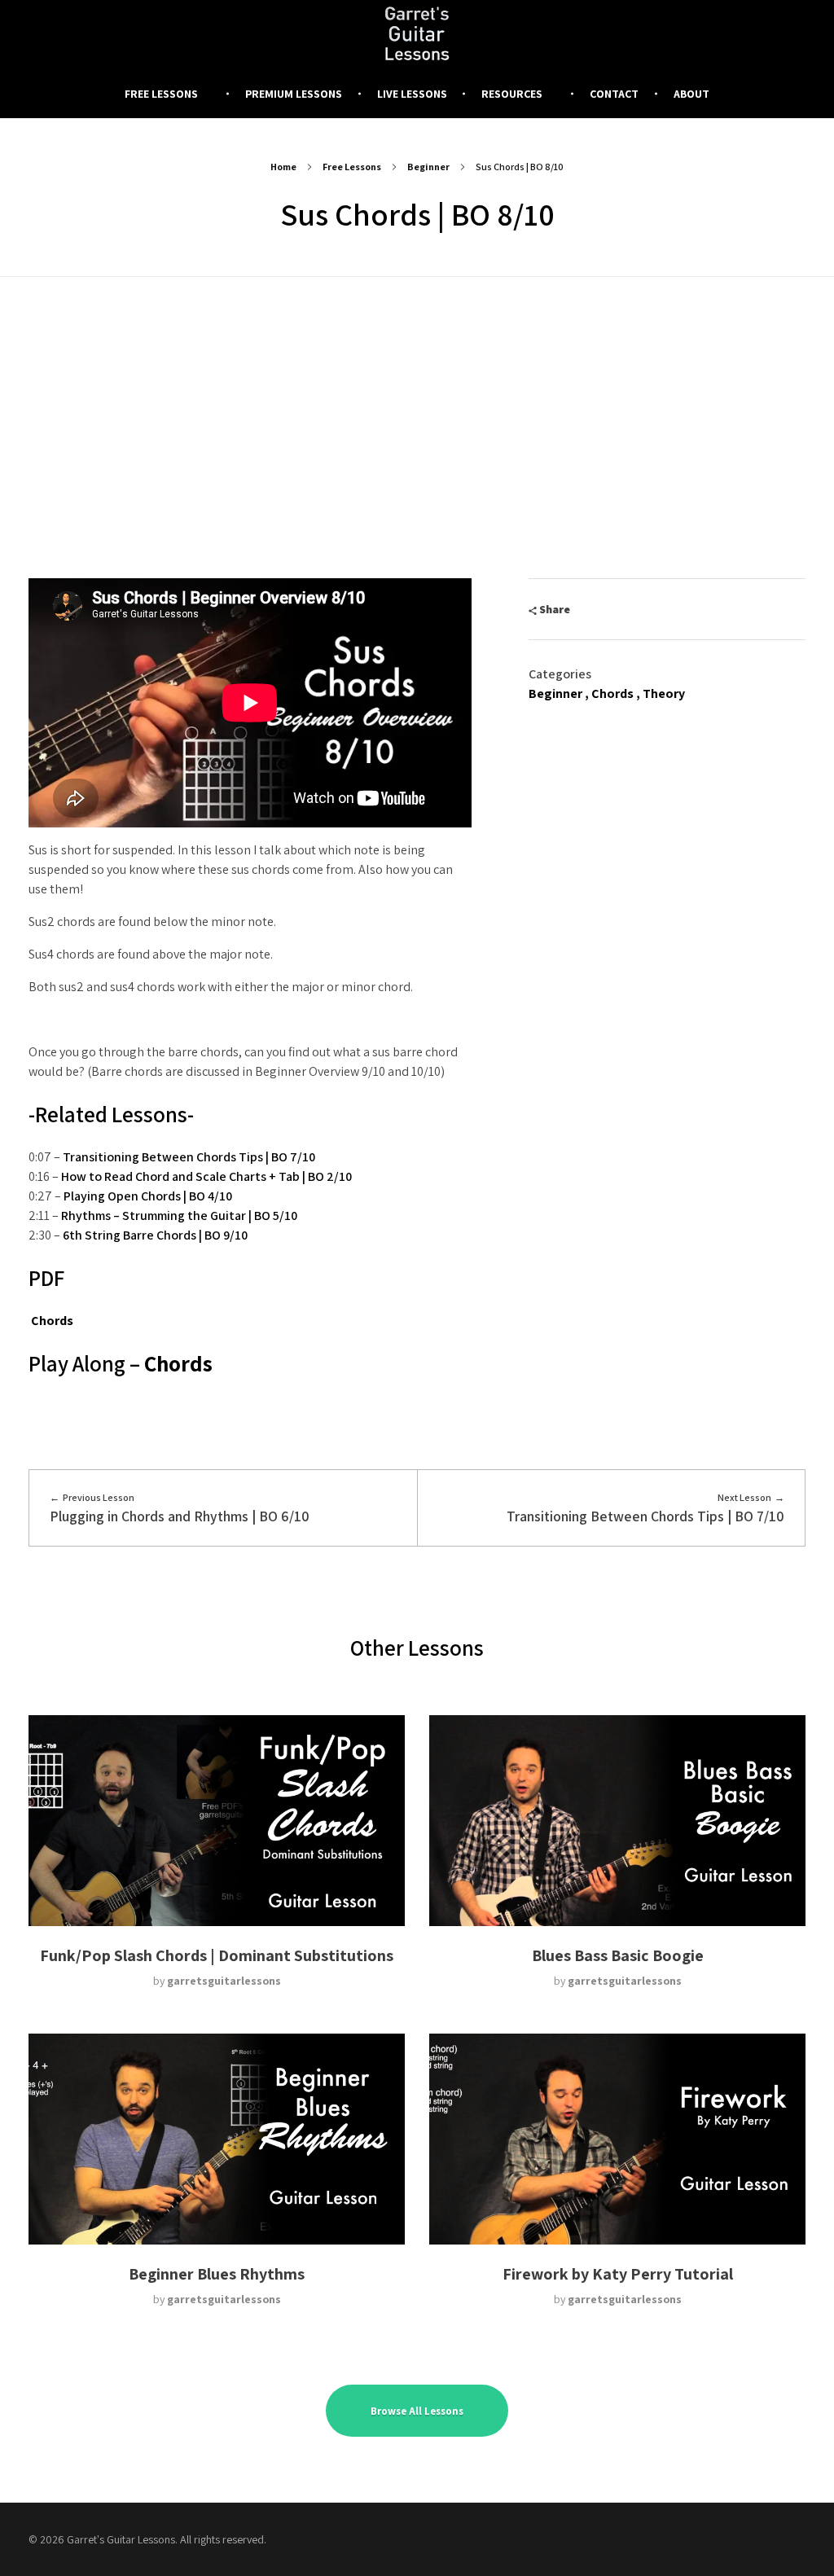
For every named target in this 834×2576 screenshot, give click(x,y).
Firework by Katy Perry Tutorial (618, 2274)
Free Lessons (352, 167)
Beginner (428, 167)
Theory (664, 693)
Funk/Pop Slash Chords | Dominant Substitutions (217, 1955)
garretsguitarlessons (224, 1981)
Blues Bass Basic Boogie (618, 1955)
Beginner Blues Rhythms (217, 2274)
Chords (52, 1321)
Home (283, 167)
